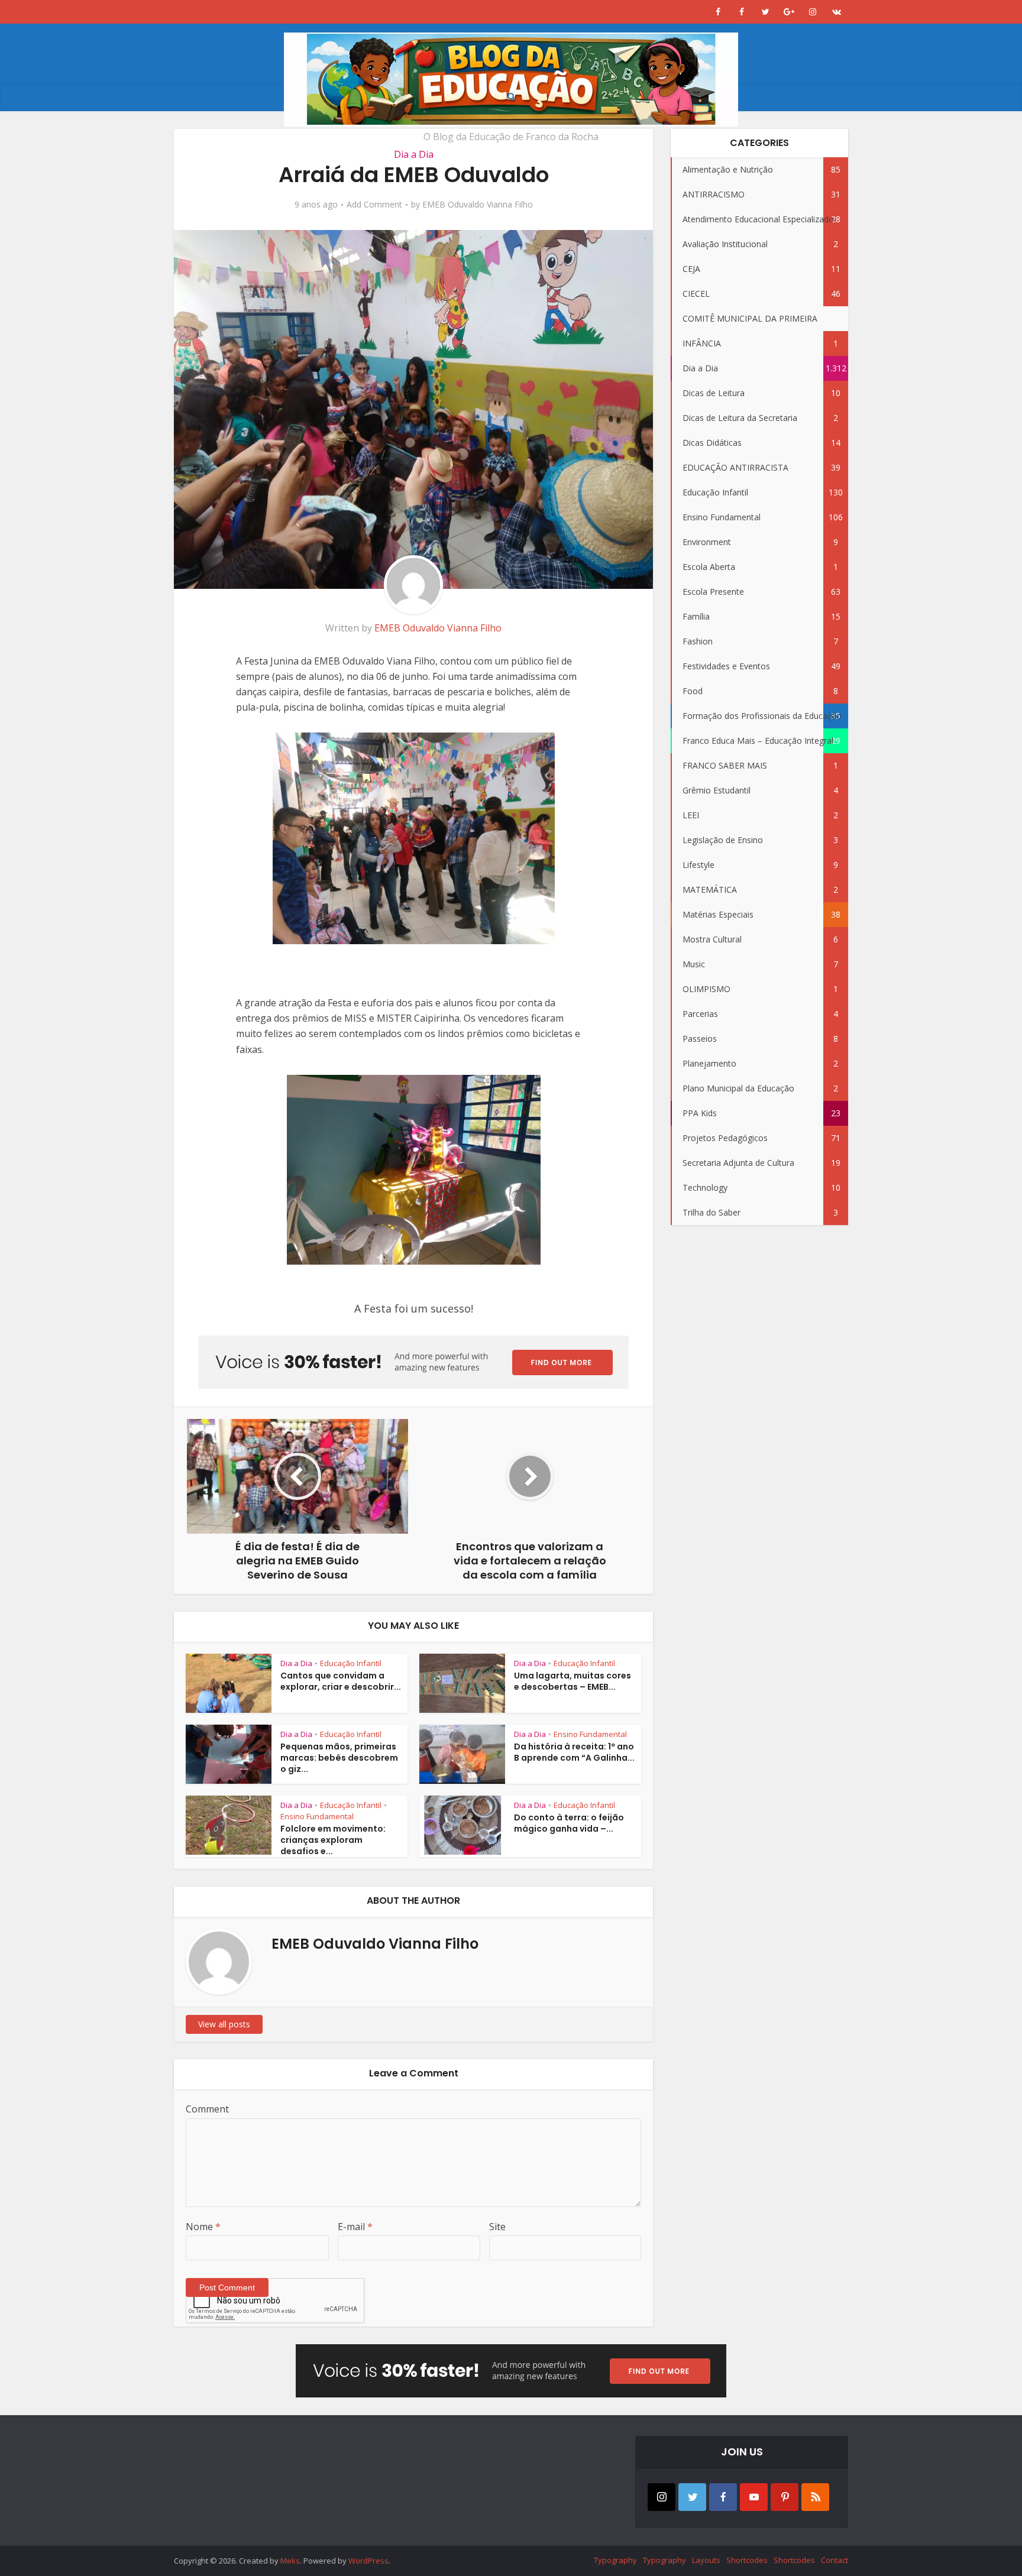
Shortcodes (747, 2560)
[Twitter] (692, 2497)
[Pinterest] (785, 2497)
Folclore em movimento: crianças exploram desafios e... (333, 1840)
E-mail (355, 2227)
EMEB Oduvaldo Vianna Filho (478, 205)
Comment (207, 2109)
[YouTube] (754, 2497)
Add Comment (374, 205)
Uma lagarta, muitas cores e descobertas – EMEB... (573, 1681)
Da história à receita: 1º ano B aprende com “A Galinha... (574, 1752)
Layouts (706, 2560)
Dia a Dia (414, 154)
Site (497, 2227)
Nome (203, 2227)
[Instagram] (662, 2497)
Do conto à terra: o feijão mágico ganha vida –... (569, 1823)
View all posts (224, 2024)
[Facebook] (723, 2497)
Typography (615, 2560)
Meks (290, 2561)
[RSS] (815, 2497)
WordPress (368, 2561)
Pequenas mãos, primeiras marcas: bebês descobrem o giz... (339, 1758)
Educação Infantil (351, 1663)
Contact (835, 2560)
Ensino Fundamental (590, 1734)
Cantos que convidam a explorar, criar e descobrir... (341, 1681)
